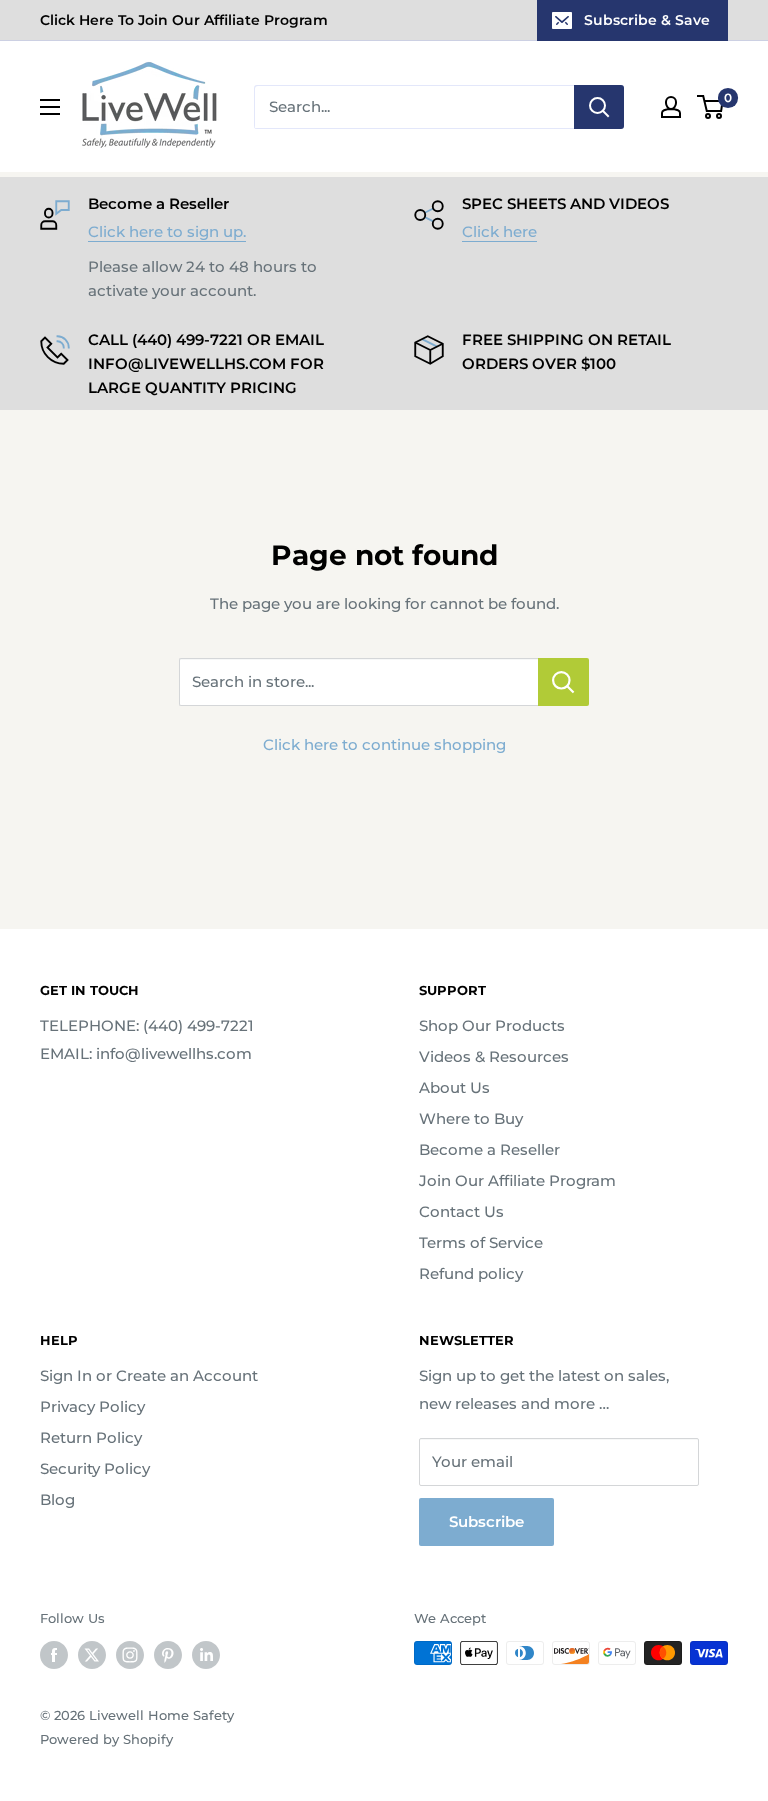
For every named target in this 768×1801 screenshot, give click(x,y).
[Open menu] (50, 107)
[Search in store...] (563, 682)
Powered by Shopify (106, 1739)
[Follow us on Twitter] (92, 1655)
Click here (499, 231)
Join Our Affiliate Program (517, 1180)
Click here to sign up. (167, 231)
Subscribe (486, 1521)
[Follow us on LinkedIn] (206, 1655)
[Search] (599, 107)
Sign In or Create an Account (149, 1375)
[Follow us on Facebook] (54, 1655)
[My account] (671, 107)
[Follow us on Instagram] (130, 1655)
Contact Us (461, 1211)
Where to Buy (471, 1118)
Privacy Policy (92, 1406)
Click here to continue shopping (384, 744)
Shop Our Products (492, 1025)
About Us (454, 1087)
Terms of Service (481, 1242)
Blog (57, 1499)
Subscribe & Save (647, 20)
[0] (711, 107)
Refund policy (471, 1273)
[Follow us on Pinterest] (168, 1655)
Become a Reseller (489, 1149)
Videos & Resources (494, 1056)
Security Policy (95, 1468)
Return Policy (91, 1437)
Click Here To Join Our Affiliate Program (184, 20)
